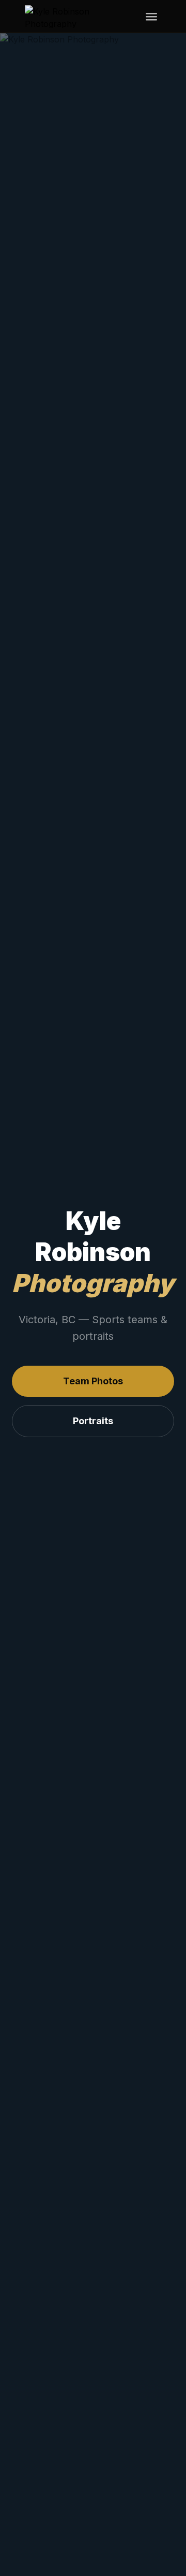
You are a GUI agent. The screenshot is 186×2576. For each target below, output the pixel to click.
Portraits (93, 1421)
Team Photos (93, 1381)
